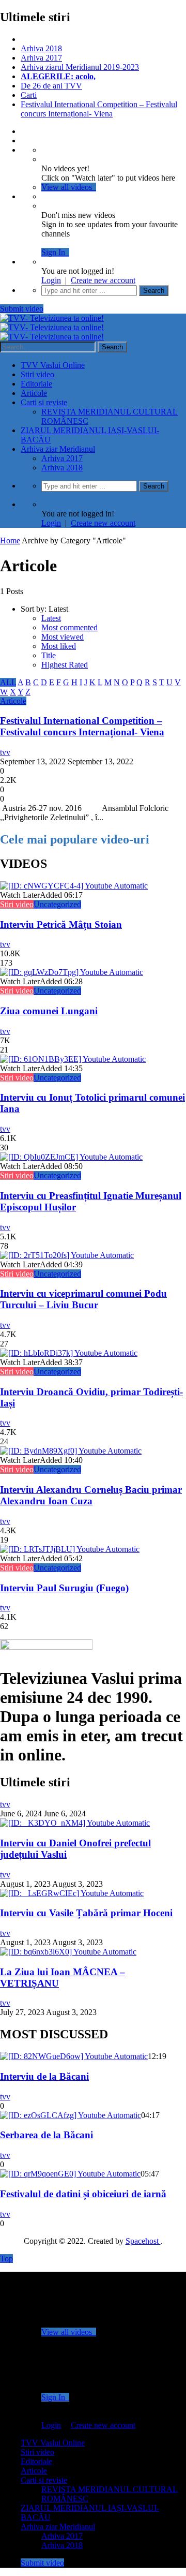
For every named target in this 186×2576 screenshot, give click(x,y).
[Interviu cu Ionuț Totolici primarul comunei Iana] (73, 1059)
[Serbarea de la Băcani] (71, 2115)
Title (49, 655)
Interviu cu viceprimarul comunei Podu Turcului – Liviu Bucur (83, 1299)
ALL (8, 682)
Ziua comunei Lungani (49, 1011)
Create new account (103, 280)
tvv (5, 752)
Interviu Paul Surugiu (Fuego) (64, 1588)
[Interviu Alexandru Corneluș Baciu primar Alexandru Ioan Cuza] (71, 1451)
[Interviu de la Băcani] (74, 2056)
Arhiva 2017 (41, 58)
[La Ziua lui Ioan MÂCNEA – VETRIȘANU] (68, 1952)
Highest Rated (65, 665)
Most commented (69, 627)
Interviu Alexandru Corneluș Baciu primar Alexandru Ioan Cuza (91, 1495)
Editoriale (36, 384)
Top (6, 2259)
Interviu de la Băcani (44, 2076)
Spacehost (143, 2241)
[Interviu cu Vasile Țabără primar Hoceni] (72, 1893)
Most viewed (63, 637)
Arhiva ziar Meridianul (58, 449)
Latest (51, 618)
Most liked (59, 646)
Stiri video (37, 374)
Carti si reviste (44, 402)
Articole (34, 393)
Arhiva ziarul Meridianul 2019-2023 (80, 67)
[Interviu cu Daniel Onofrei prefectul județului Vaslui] (75, 1823)
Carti (29, 95)
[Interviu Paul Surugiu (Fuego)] (70, 1549)
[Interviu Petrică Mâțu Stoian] (74, 886)
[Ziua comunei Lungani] (72, 972)
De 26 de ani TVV (51, 86)
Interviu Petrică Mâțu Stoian (61, 924)
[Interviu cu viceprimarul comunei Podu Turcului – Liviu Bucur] (67, 1255)
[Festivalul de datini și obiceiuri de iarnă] (70, 2174)
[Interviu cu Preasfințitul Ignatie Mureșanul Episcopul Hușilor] (71, 1157)
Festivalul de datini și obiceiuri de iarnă (83, 2194)
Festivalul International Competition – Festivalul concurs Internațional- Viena (99, 109)
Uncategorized (57, 904)
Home (10, 541)
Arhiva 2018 (41, 48)
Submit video (22, 309)
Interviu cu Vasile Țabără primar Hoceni (86, 1913)
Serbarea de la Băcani (47, 2135)
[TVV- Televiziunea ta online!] (52, 327)
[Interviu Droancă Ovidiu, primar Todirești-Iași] (69, 1353)
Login (51, 280)
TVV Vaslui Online (53, 365)
